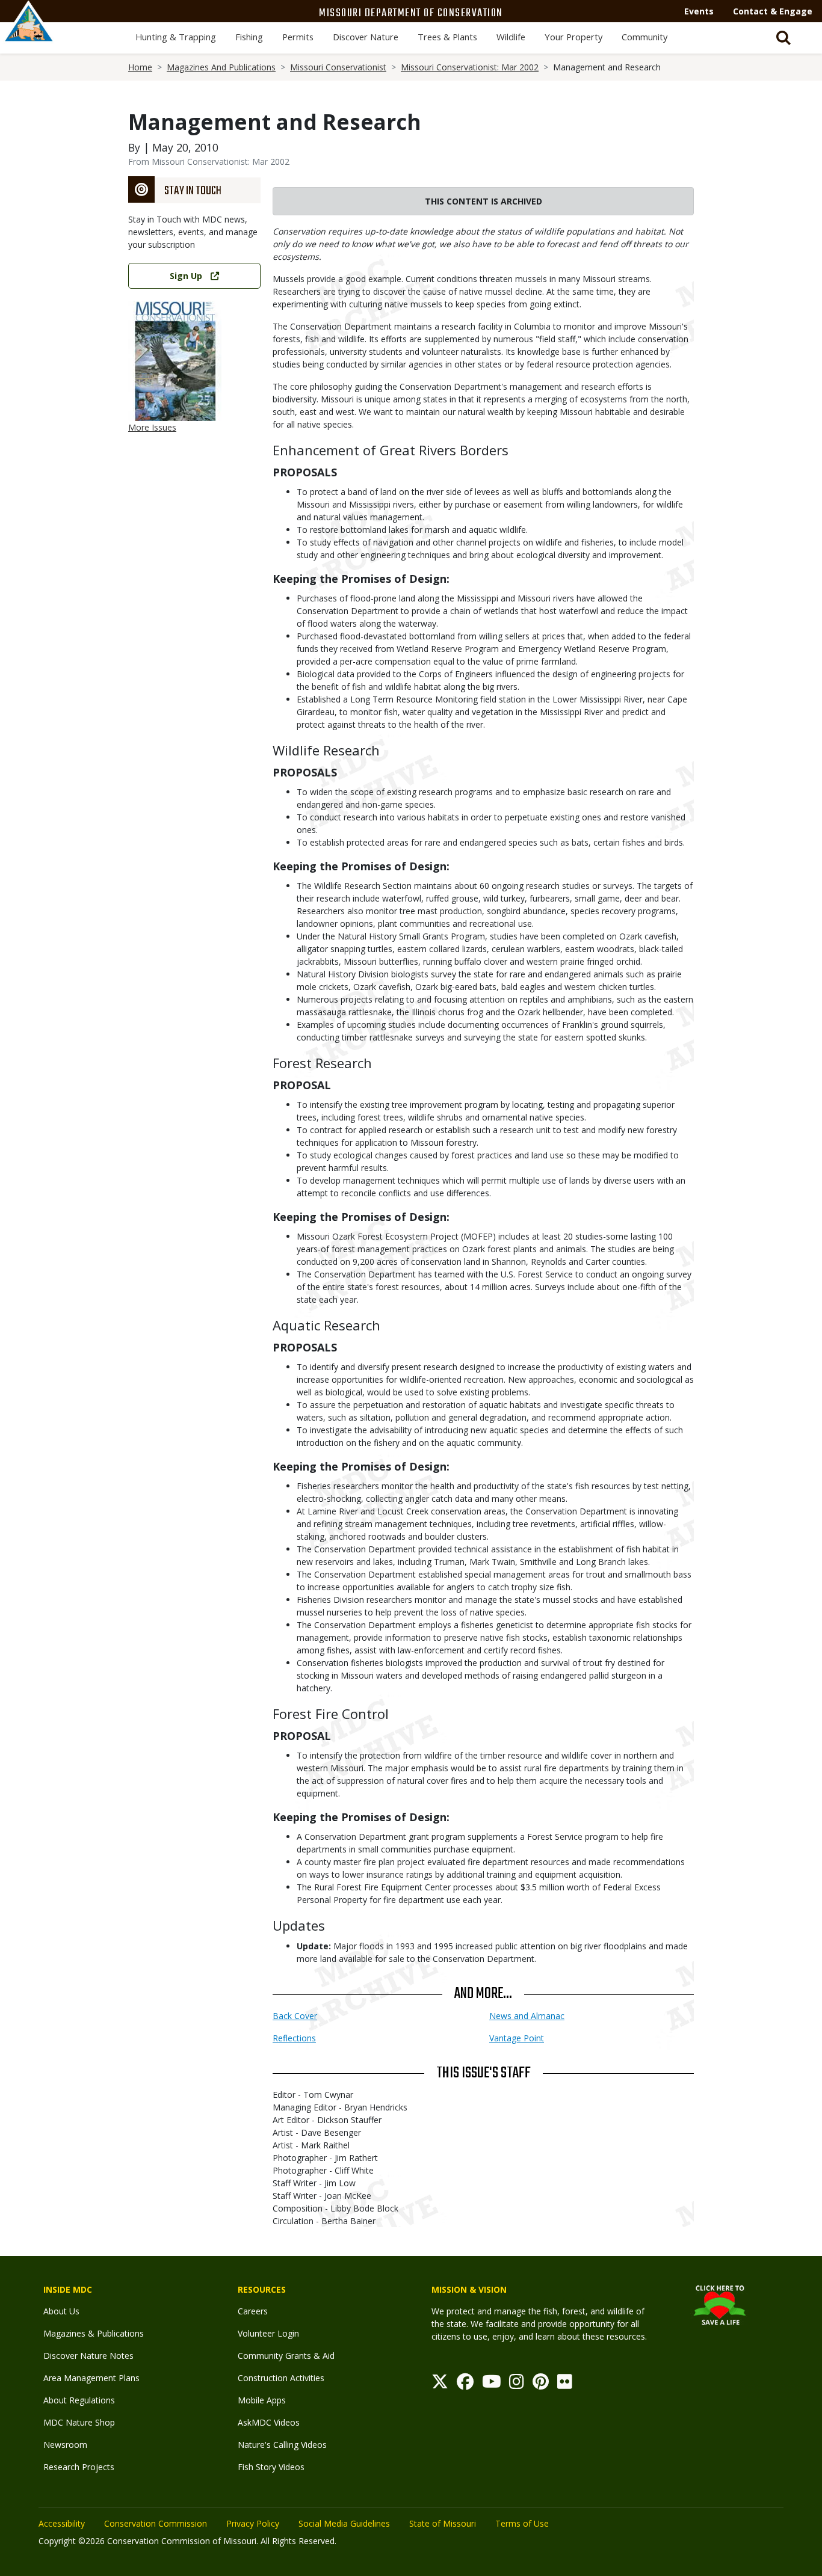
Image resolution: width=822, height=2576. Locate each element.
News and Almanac (527, 2016)
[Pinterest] (541, 2384)
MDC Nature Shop (79, 2422)
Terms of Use (522, 2523)
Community (644, 37)
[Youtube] (492, 2384)
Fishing (249, 37)
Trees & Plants (447, 37)
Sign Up (186, 276)
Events (699, 11)
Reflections (294, 2038)
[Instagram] (517, 2384)
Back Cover (295, 2016)
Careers (253, 2311)
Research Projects (79, 2467)
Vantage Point (517, 2038)
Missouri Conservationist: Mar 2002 (470, 67)
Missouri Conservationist (338, 67)
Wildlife (511, 37)
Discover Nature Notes (88, 2356)
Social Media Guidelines (344, 2523)
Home (140, 67)
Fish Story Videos (271, 2467)
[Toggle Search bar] (783, 38)
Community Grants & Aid (286, 2356)
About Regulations (79, 2400)
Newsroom (65, 2445)
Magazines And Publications (221, 67)
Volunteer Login (268, 2333)
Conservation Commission (156, 2523)
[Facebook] (465, 2384)
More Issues (152, 427)
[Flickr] (565, 2384)
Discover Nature (366, 37)
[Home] (29, 34)
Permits (298, 37)
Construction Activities (281, 2378)
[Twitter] (440, 2384)
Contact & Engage (773, 11)
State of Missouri (443, 2523)
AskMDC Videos (269, 2422)
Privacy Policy (253, 2523)
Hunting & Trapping (176, 37)
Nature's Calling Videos (282, 2445)
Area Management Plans (91, 2378)
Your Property (573, 37)
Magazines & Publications (94, 2333)
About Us (61, 2311)
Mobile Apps (262, 2400)
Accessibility (62, 2523)
